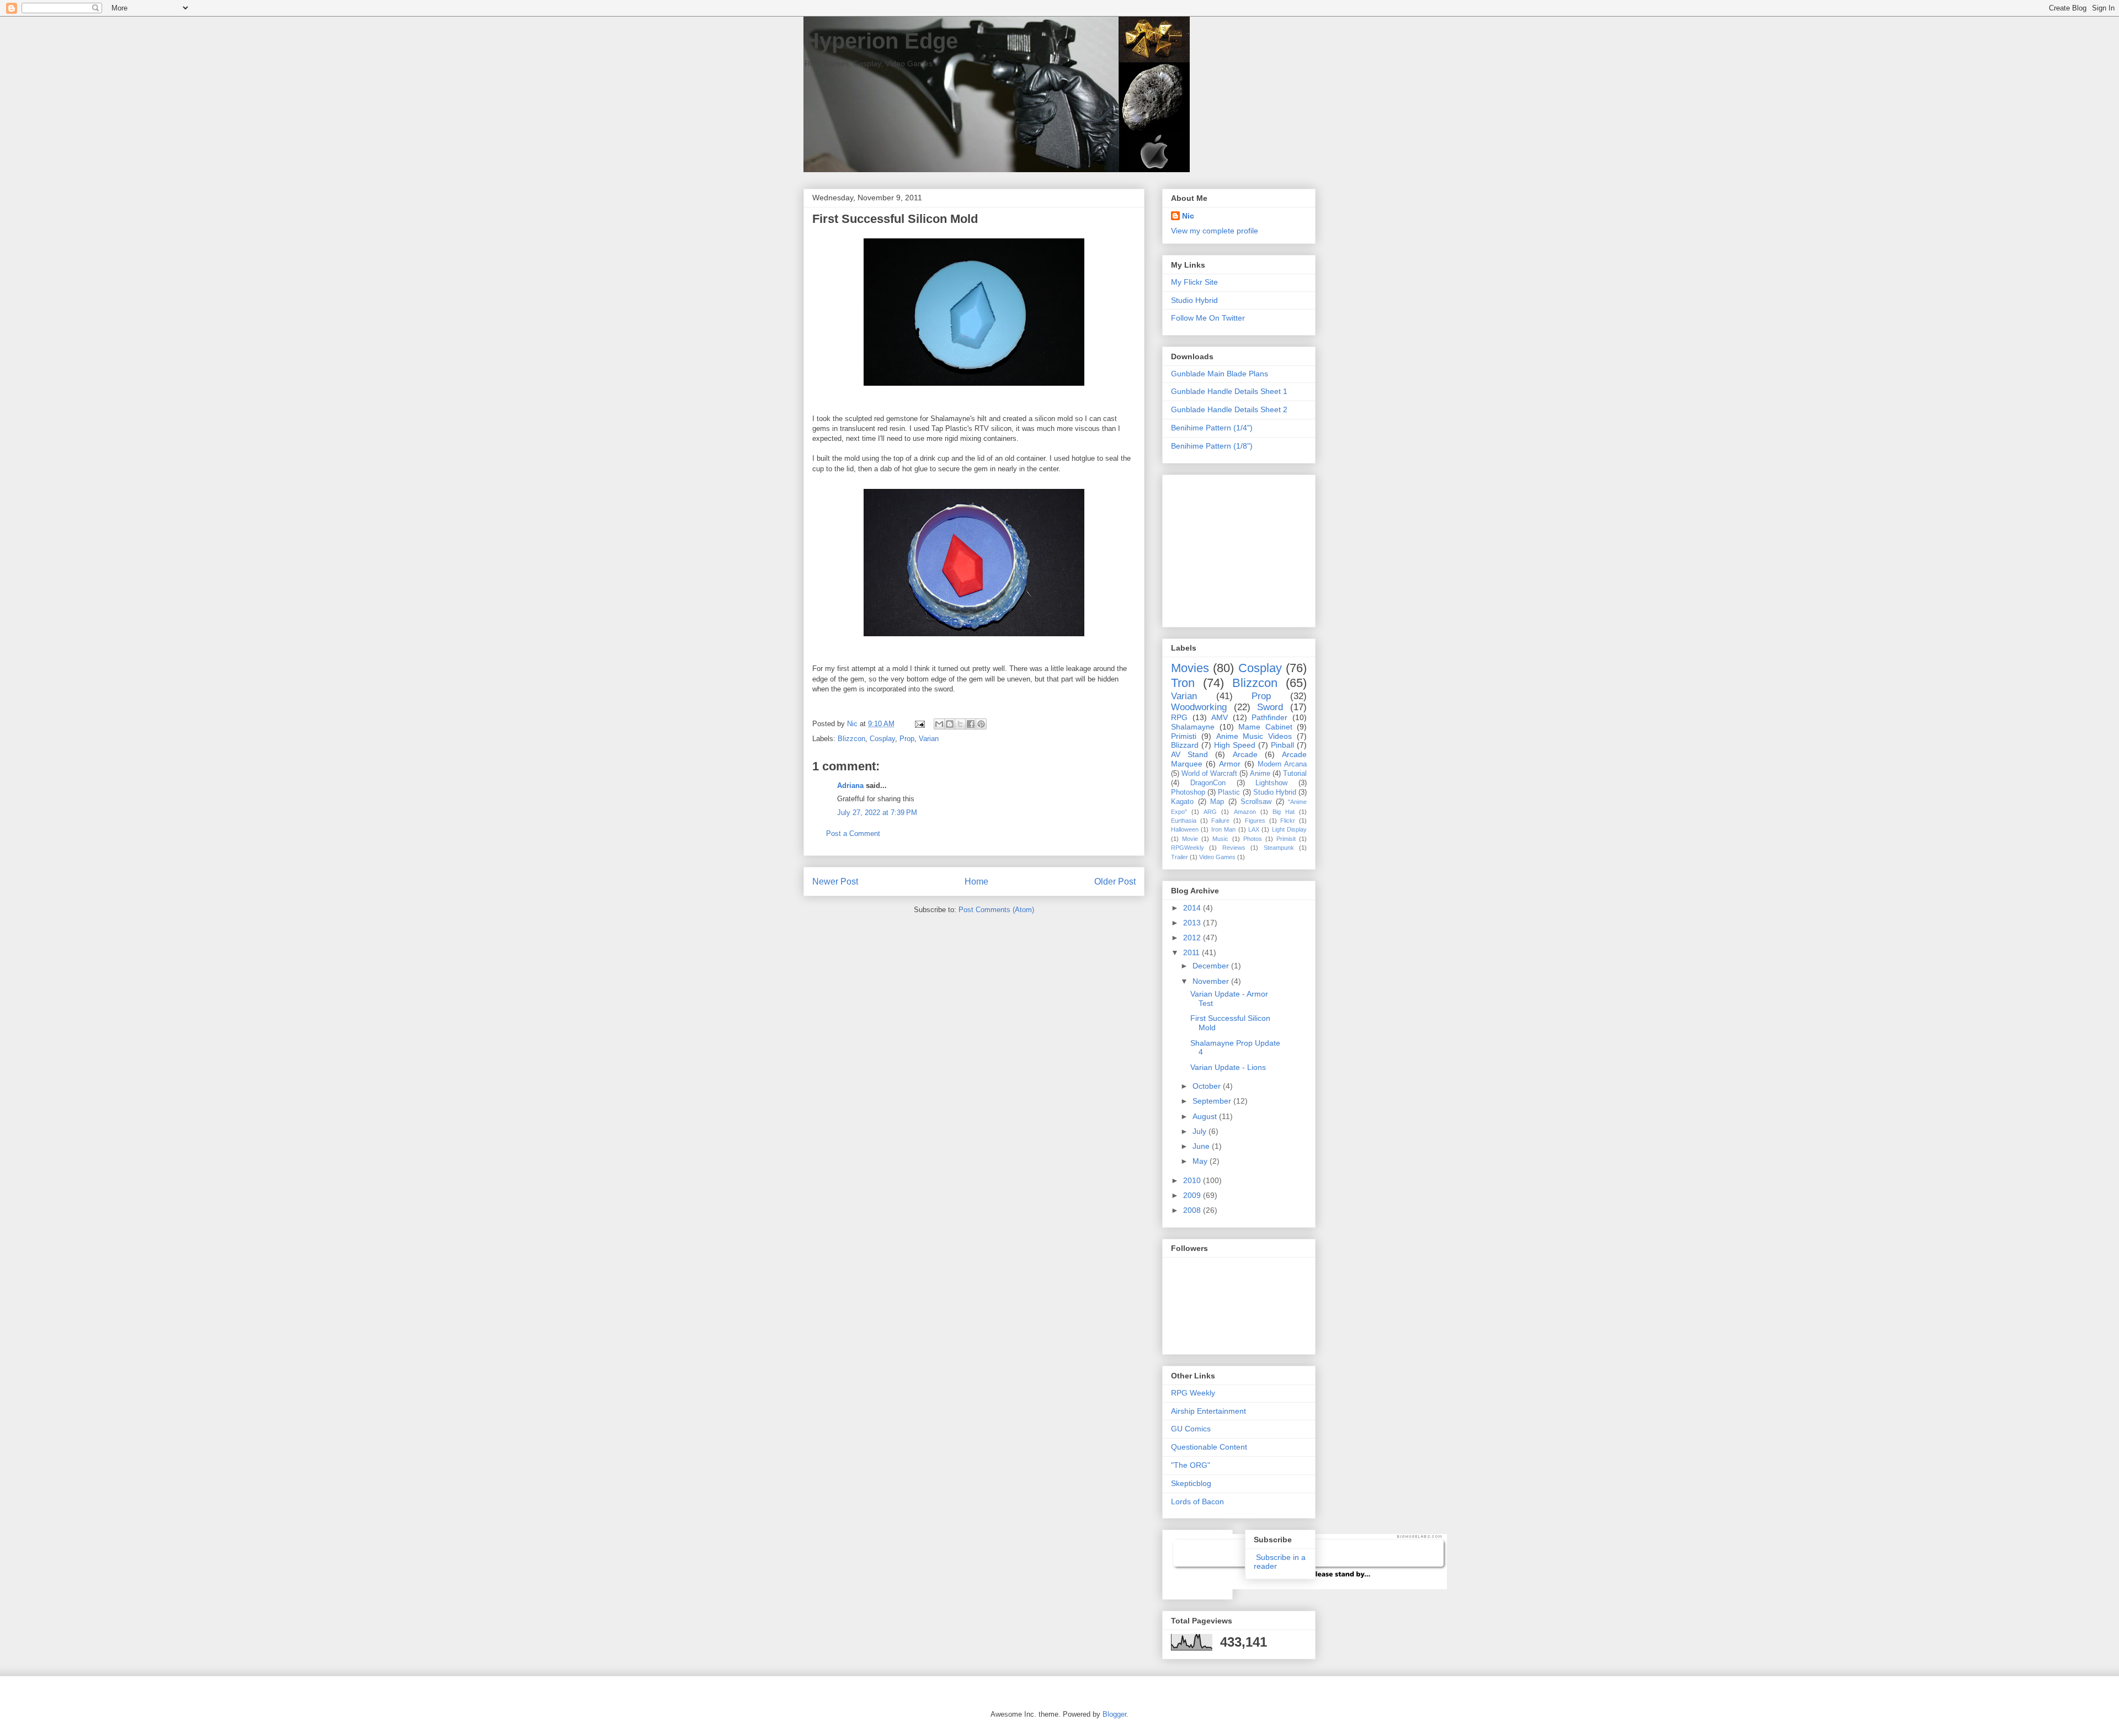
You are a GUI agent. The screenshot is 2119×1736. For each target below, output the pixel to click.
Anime (1260, 774)
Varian (929, 739)
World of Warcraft (1209, 774)
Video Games (1217, 857)
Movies (1190, 668)
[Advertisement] (1240, 548)
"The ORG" (1191, 1465)
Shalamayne (1193, 727)
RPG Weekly (1193, 1393)
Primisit (1286, 839)
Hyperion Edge (881, 41)
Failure (1220, 821)
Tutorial (1295, 774)
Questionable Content (1209, 1447)
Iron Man (1223, 829)
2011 (1192, 952)
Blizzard (1185, 745)
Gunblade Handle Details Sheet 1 (1229, 391)
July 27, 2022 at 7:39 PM (877, 813)
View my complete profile (1215, 231)
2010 (1193, 1180)
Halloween (1185, 829)
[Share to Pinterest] (981, 724)
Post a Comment (853, 834)
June (1202, 1146)
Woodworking (1199, 707)
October (1208, 1086)
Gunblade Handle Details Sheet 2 (1229, 409)
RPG (1179, 717)
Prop (907, 739)
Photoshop (1188, 792)
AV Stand (1189, 754)
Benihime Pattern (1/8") (1212, 446)
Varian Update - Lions (1228, 1067)
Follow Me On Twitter (1208, 318)
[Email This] (939, 724)
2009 (1193, 1195)
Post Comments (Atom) (996, 910)
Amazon (1245, 812)
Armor (1230, 764)
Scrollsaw (1256, 802)
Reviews (1234, 848)
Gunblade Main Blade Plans (1220, 374)
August (1206, 1116)
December (1212, 966)
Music (1220, 839)
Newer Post (835, 882)
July (1200, 1131)
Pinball (1282, 745)
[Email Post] (919, 724)
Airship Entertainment (1208, 1411)
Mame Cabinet (1265, 727)
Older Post (1115, 882)
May (1201, 1161)
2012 (1193, 938)
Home (976, 882)
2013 (1193, 923)
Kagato (1182, 802)
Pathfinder (1269, 717)
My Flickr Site (1194, 282)
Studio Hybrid (1194, 300)
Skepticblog (1191, 1483)
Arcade (1245, 754)
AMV (1220, 717)
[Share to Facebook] (971, 724)
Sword (1270, 707)
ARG (1210, 812)
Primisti (1184, 736)
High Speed (1235, 745)
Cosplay (882, 739)
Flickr (1288, 821)
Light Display (1289, 829)
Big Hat (1284, 812)
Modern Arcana (1282, 764)
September (1213, 1101)
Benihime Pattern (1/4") (1212, 428)
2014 (1193, 908)
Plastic (1229, 792)
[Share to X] (960, 724)
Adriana (850, 786)
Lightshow (1271, 783)
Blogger (1114, 1714)
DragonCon (1208, 783)
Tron (1183, 683)
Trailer (1180, 857)
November (1212, 981)
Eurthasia (1184, 821)
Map (1217, 802)
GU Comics (1191, 1429)
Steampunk (1279, 848)
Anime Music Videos (1254, 736)
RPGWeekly (1188, 848)
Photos (1253, 839)
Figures (1255, 821)
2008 (1193, 1210)
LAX (1254, 829)
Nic (1188, 216)
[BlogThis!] (950, 724)
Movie (1190, 839)
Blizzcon (851, 739)
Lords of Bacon (1197, 1501)
